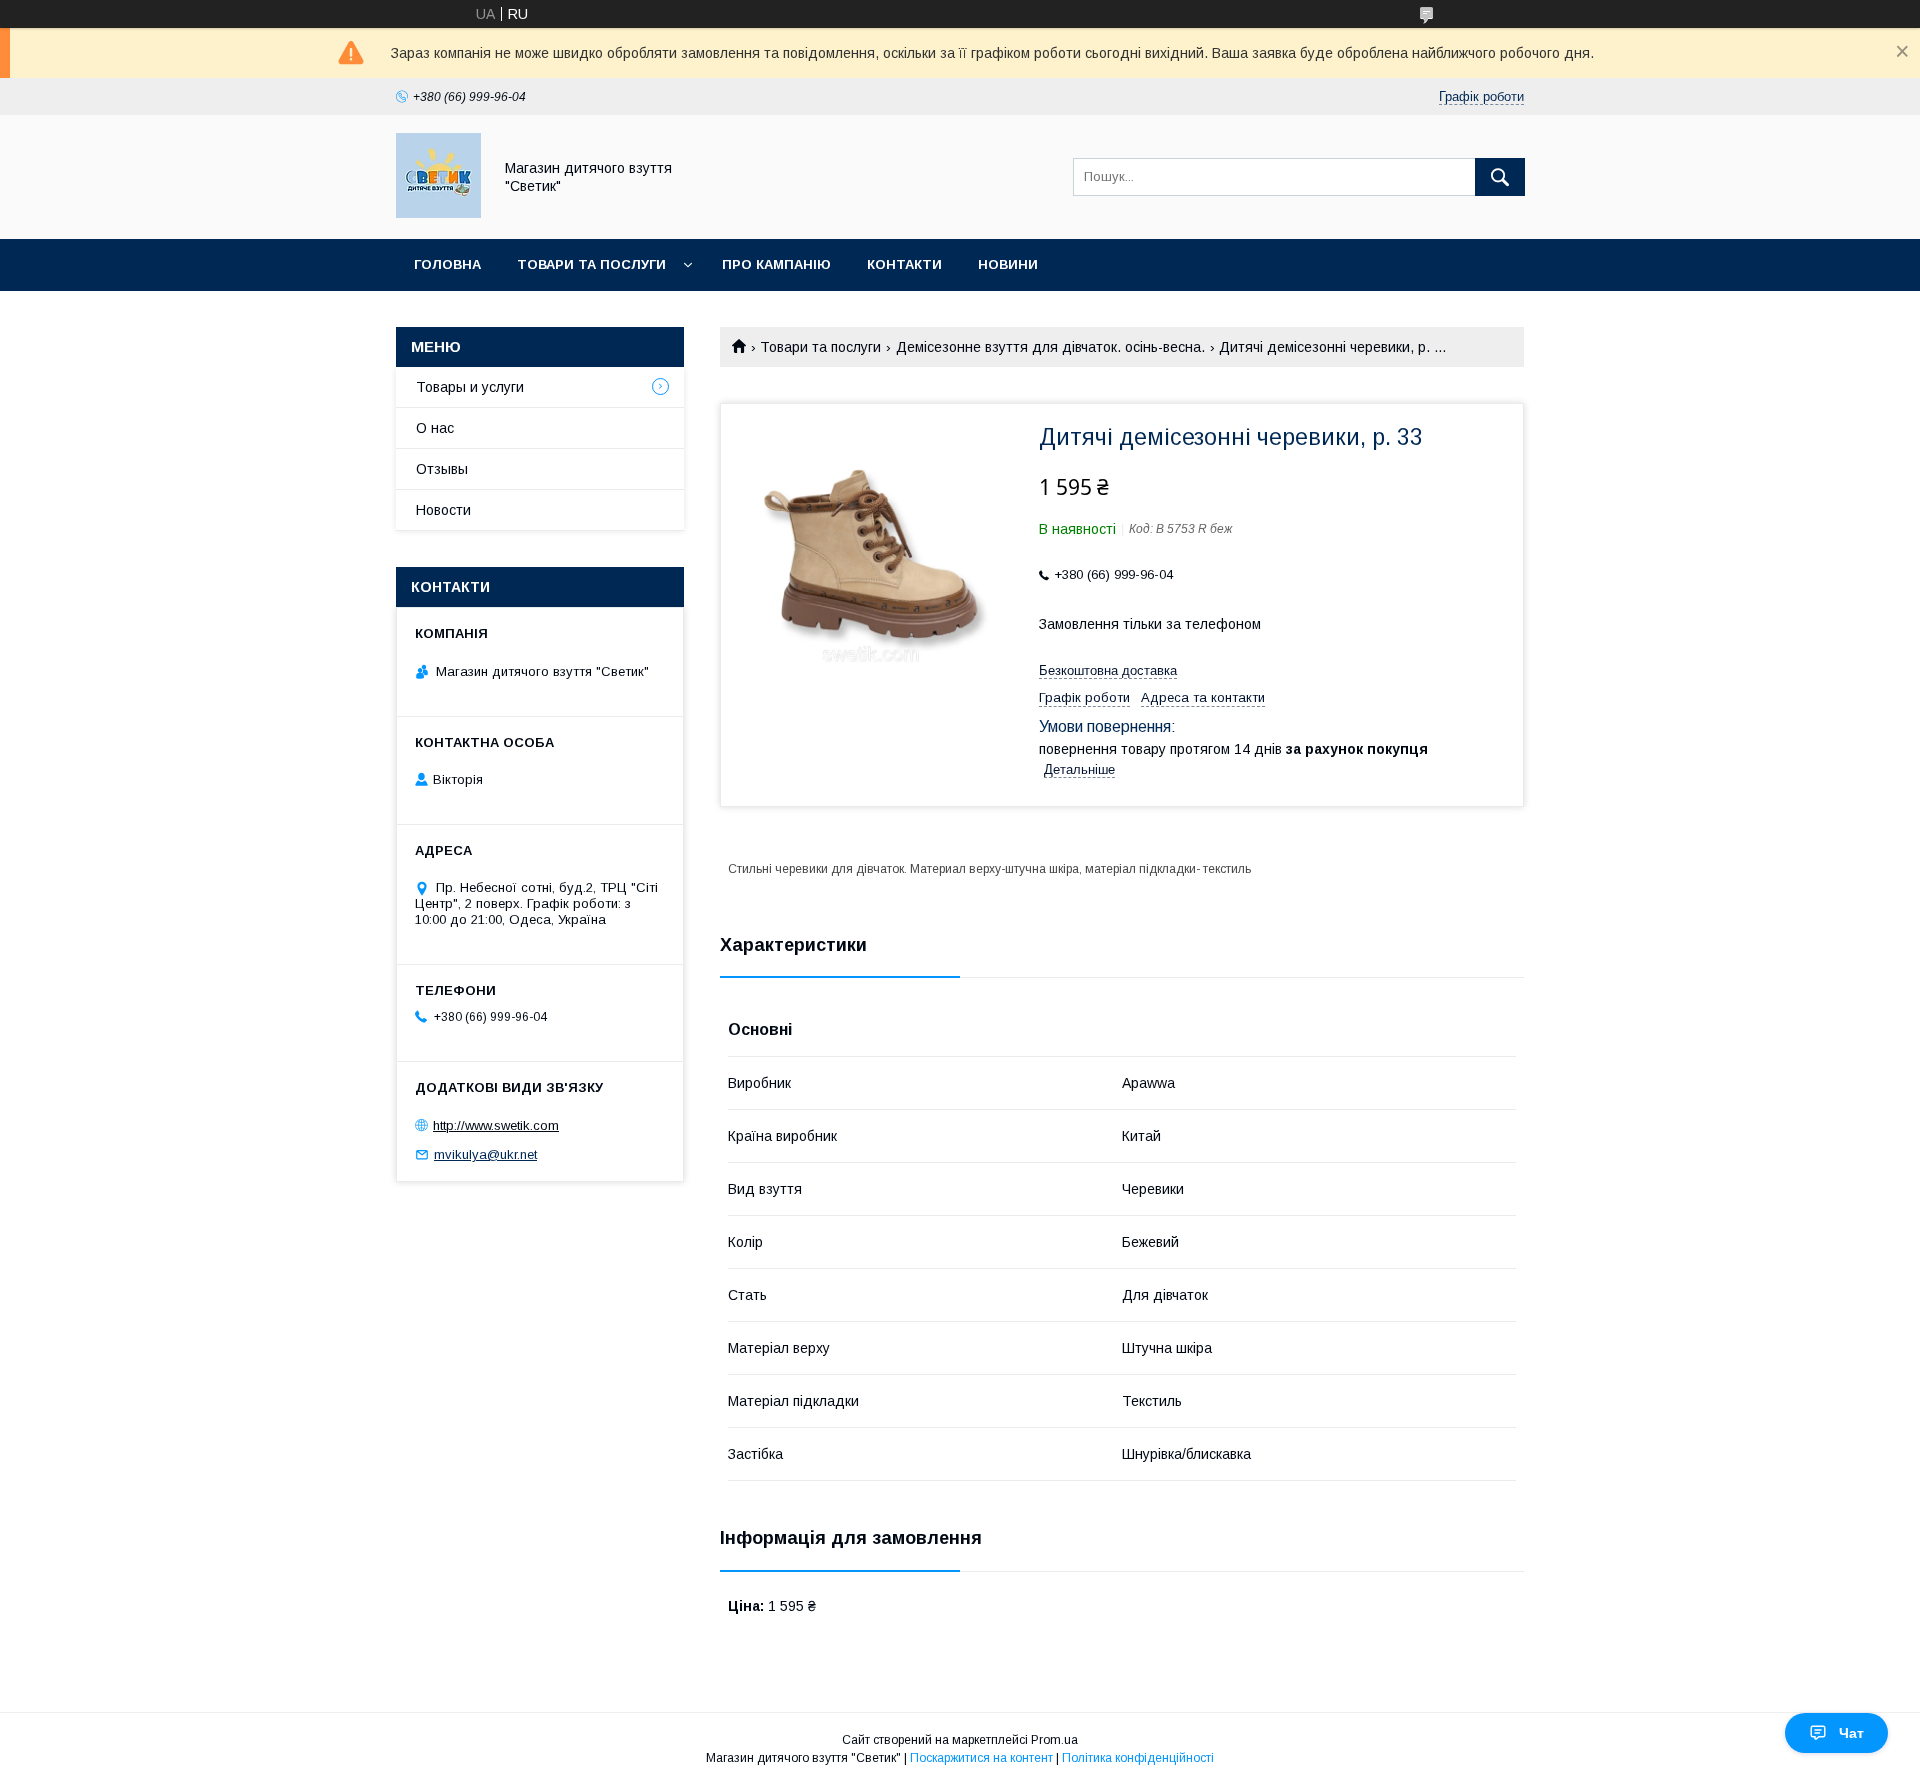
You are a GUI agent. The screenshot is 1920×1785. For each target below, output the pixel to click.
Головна (447, 264)
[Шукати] (1500, 177)
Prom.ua (1054, 1740)
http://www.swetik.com (496, 1125)
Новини (1008, 264)
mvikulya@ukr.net (485, 1154)
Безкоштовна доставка (1108, 670)
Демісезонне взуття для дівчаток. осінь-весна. (1050, 347)
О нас (435, 428)
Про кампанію (776, 264)
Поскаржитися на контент (981, 1758)
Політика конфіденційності (1138, 1758)
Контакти (904, 264)
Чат (1851, 1733)
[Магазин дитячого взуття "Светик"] (438, 213)
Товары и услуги (470, 387)
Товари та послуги (591, 264)
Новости (443, 510)
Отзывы (442, 469)
